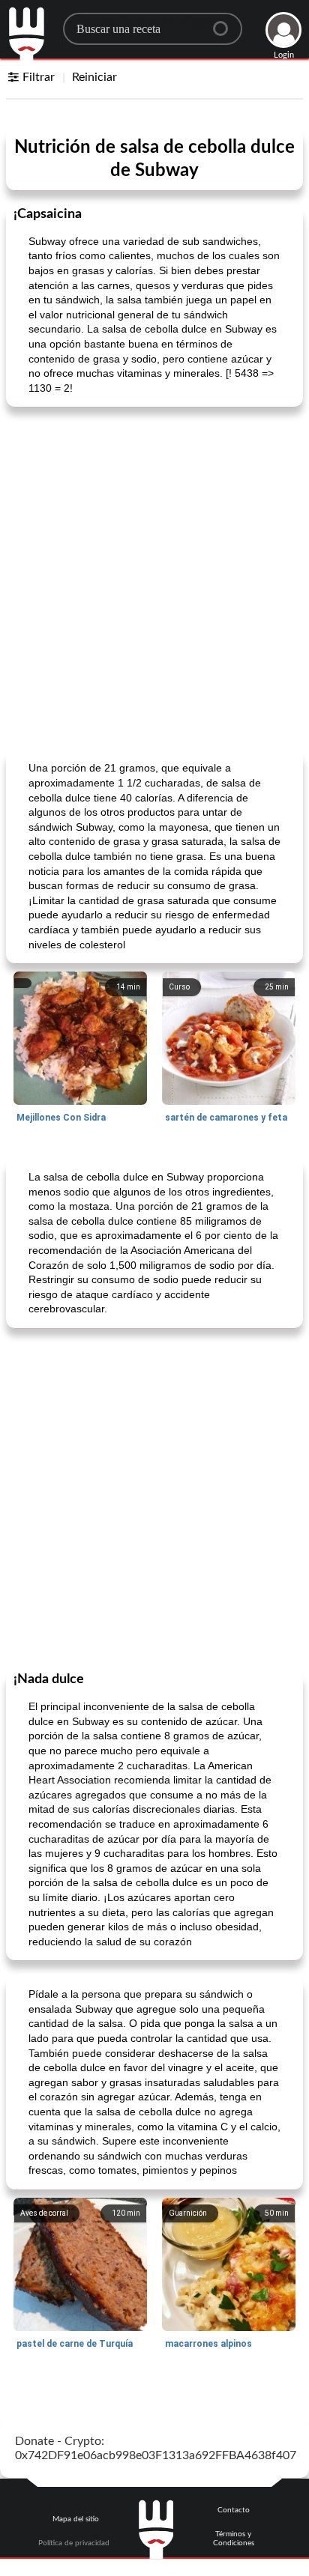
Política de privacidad (74, 2543)
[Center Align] (226, 22)
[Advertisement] (154, 577)
